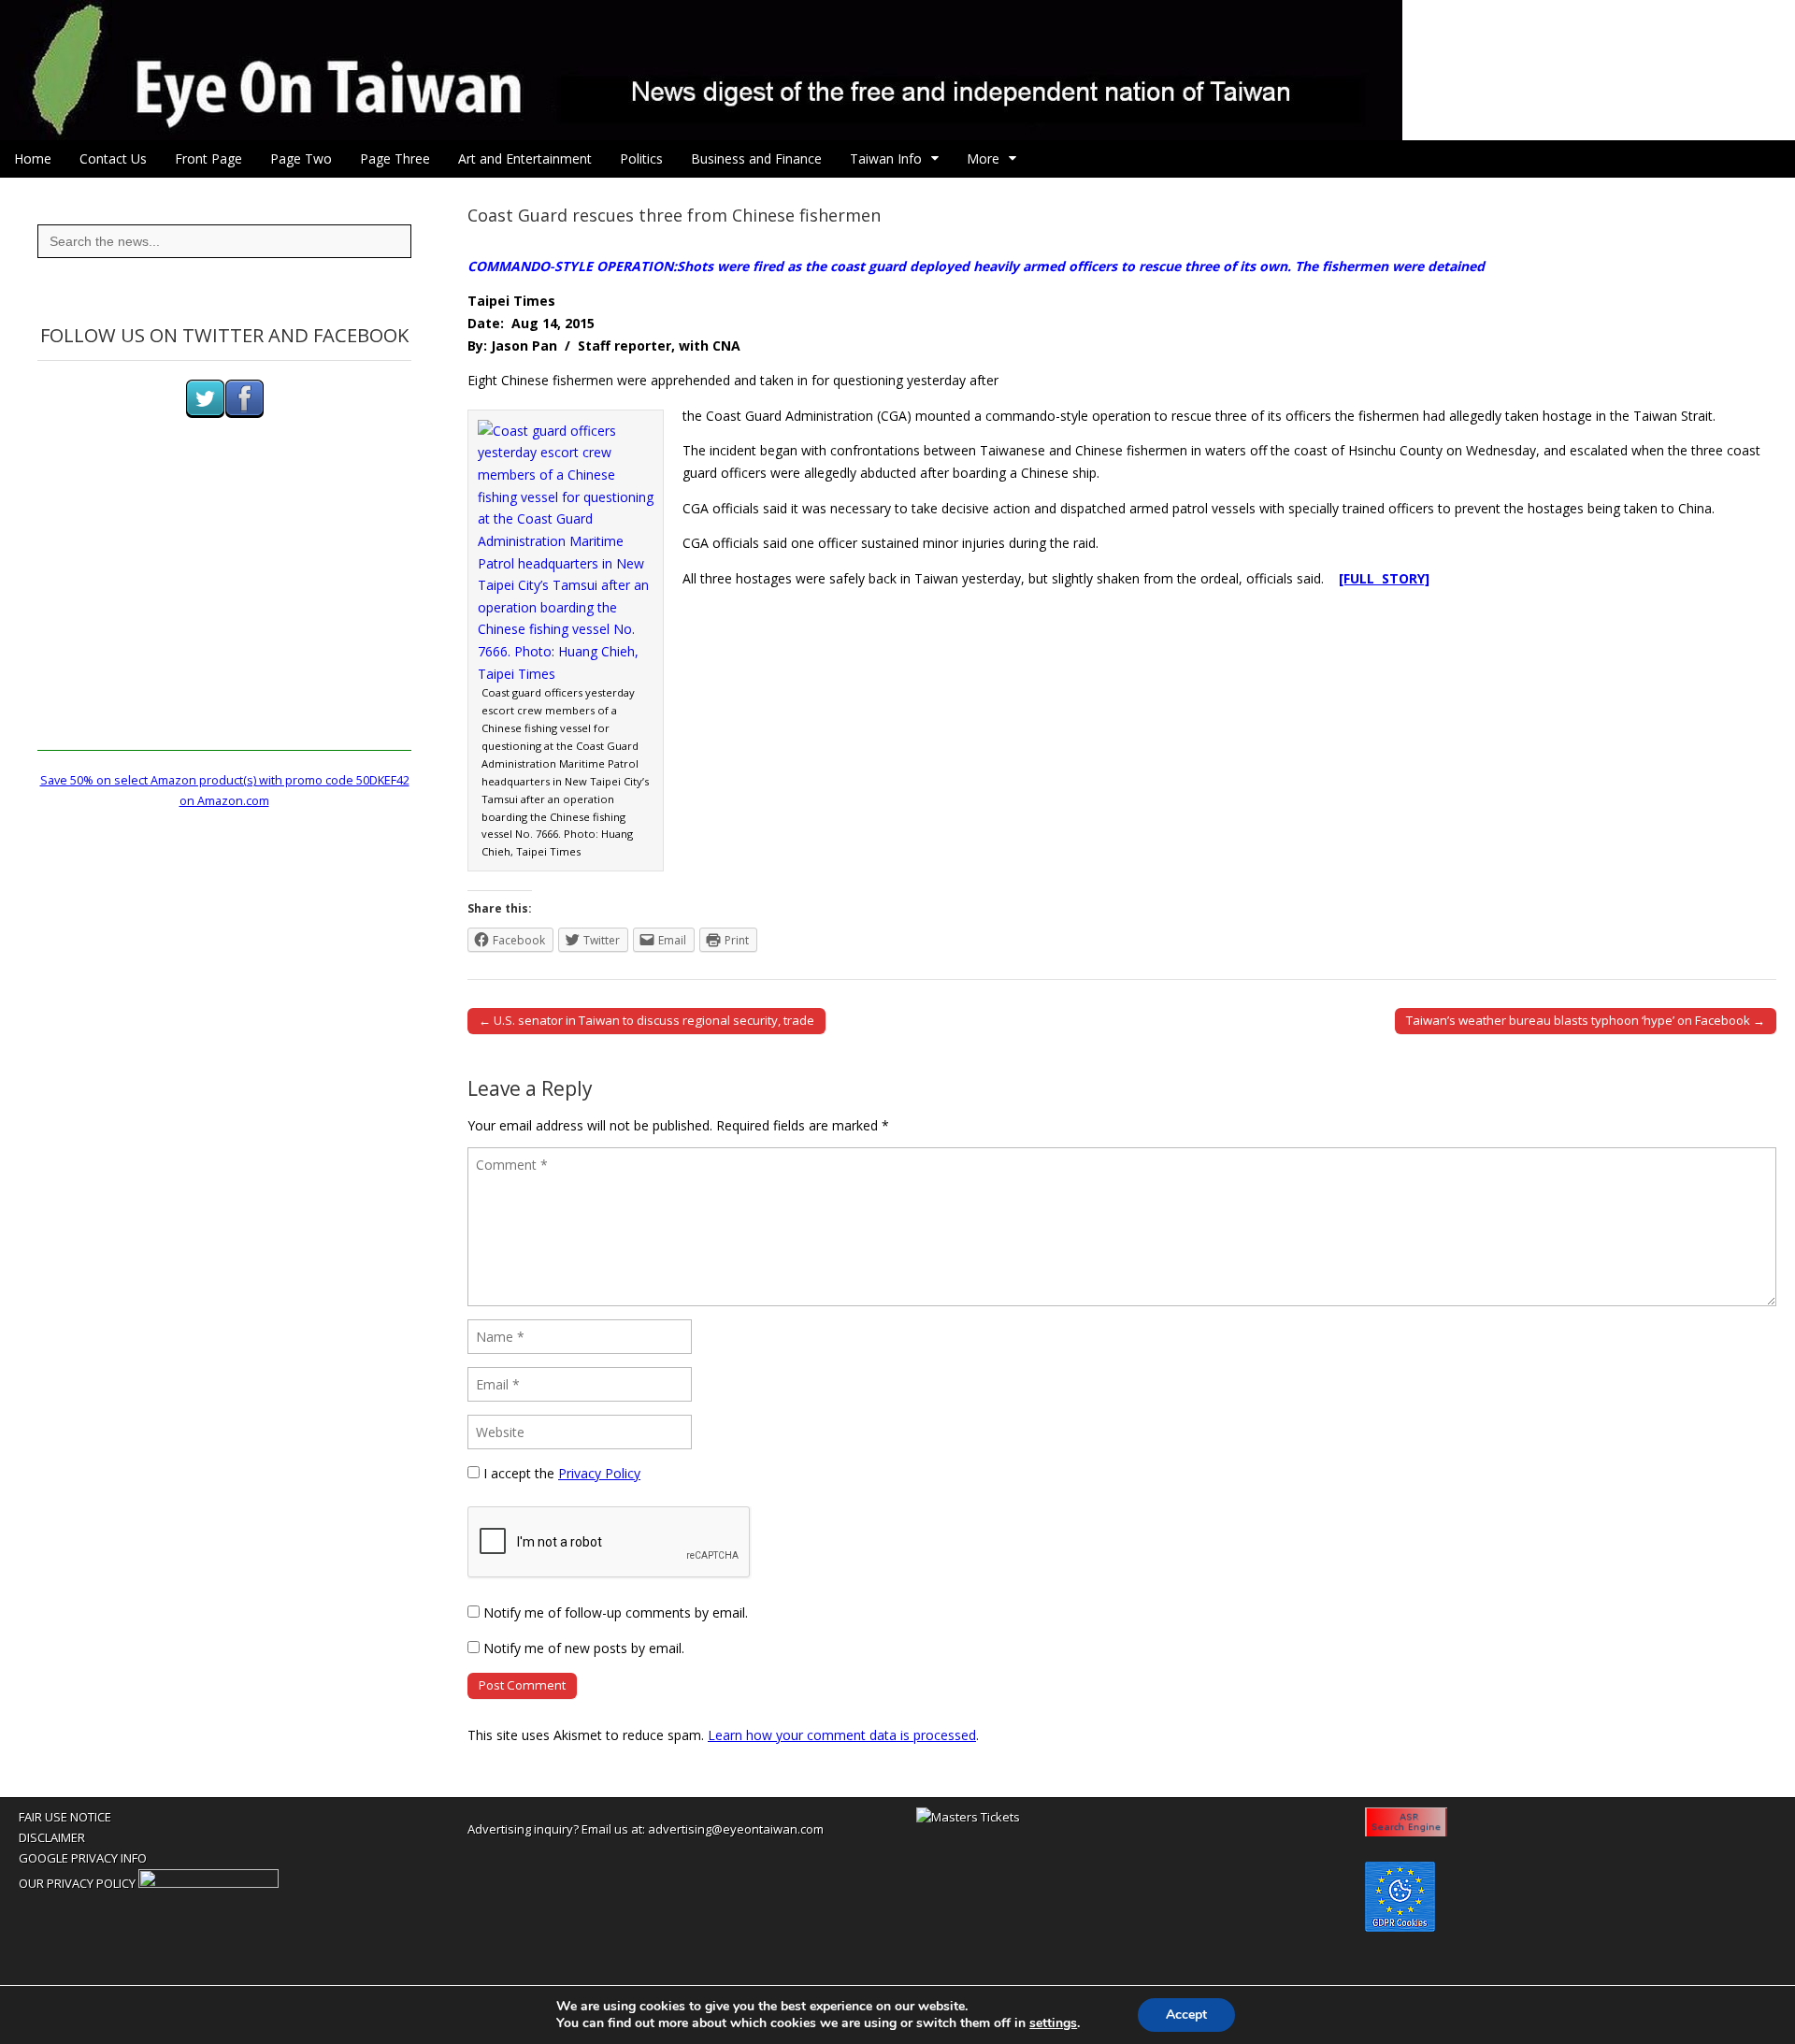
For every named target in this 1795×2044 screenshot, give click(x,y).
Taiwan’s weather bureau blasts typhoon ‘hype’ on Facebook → (1586, 1020)
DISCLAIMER (52, 1837)
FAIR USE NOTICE (65, 1817)
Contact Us (113, 158)
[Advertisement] (224, 620)
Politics (641, 158)
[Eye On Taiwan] (897, 70)
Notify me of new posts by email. (584, 1648)
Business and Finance (756, 158)
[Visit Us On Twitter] (205, 414)
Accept (1186, 2015)
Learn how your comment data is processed (842, 1735)
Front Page (208, 158)
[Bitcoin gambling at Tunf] (208, 1883)
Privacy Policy (599, 1473)
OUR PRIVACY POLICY (77, 1883)
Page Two (301, 158)
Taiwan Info (886, 158)
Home (33, 158)
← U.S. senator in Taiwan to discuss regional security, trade (646, 1020)
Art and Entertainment (525, 158)
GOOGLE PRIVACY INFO (83, 1858)
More (983, 158)
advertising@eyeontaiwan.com (736, 1829)
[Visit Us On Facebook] (244, 414)
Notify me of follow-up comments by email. (616, 1612)
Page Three (395, 158)
